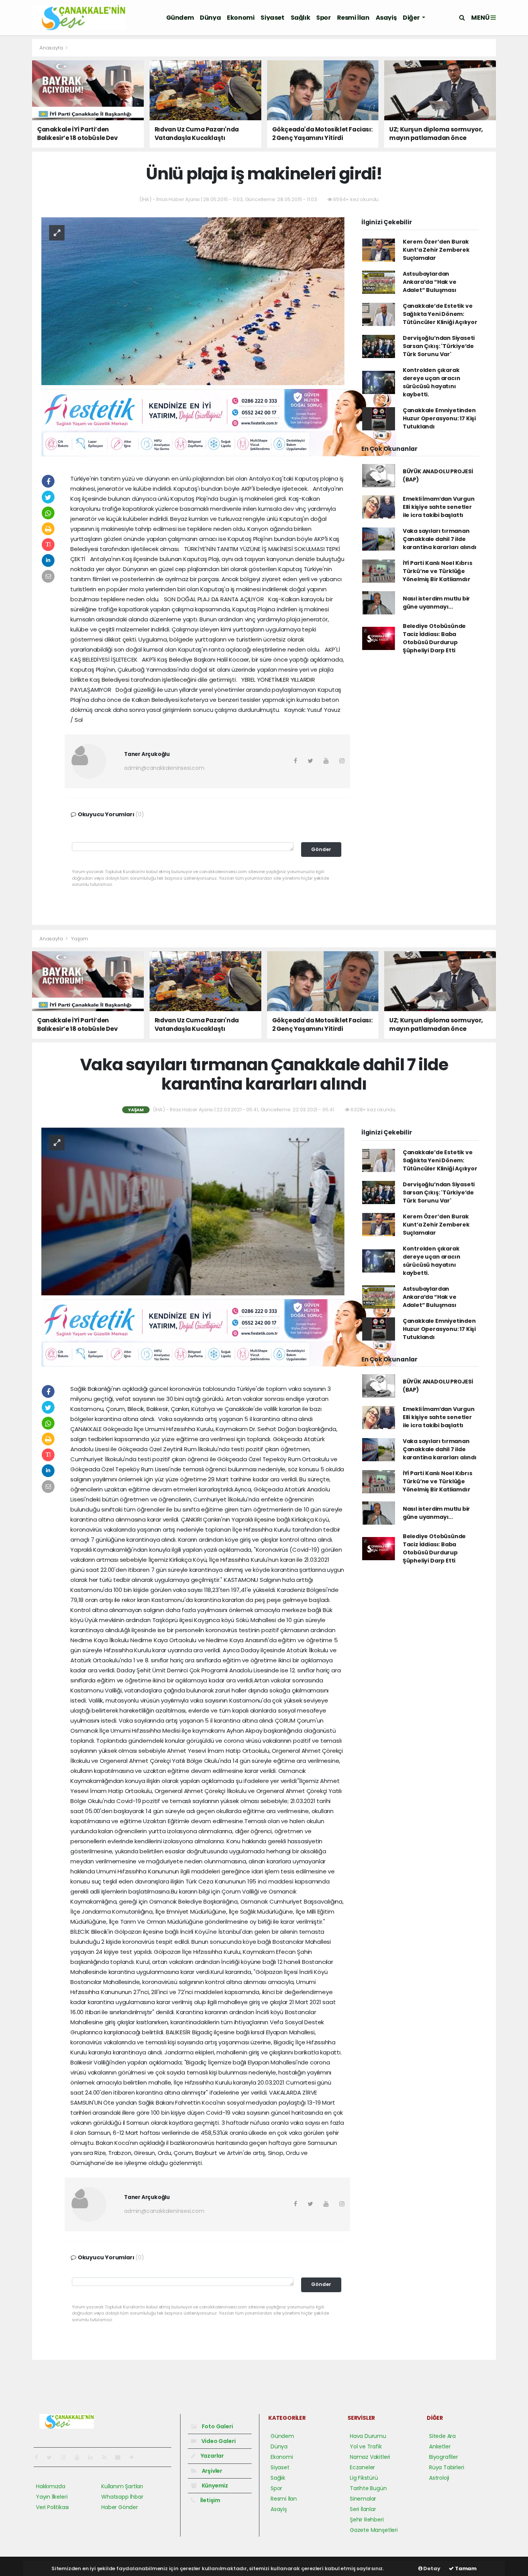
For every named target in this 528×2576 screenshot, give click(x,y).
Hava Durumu (368, 2436)
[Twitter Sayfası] (52, 2457)
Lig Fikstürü (364, 2478)
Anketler (440, 2446)
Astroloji (439, 2478)
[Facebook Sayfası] (39, 2457)
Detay (431, 2568)
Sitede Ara (442, 2436)
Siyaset (272, 18)
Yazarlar (212, 2456)
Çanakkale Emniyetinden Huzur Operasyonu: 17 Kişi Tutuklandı (439, 418)
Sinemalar (363, 2499)
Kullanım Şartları (122, 2486)
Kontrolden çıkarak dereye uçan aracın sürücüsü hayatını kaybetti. (432, 382)
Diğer (412, 18)
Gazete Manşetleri (374, 2530)
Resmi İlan (353, 18)
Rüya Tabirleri (446, 2467)
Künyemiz (214, 2486)
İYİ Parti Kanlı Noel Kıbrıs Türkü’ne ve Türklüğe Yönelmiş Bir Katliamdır (438, 571)
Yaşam (80, 939)
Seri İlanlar (363, 2509)
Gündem (180, 18)
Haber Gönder (120, 2507)
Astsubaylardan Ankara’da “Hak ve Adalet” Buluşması (430, 282)
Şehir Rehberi (367, 2520)
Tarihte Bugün (368, 2488)
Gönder (321, 849)
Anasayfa (52, 48)
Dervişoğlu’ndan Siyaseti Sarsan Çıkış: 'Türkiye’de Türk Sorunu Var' (439, 346)
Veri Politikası (52, 2507)
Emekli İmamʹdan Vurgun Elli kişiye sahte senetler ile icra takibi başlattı (439, 507)
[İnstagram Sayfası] (66, 2457)
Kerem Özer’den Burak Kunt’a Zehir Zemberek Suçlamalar (436, 250)
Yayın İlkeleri (52, 2497)
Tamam (465, 2568)
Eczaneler (362, 2467)
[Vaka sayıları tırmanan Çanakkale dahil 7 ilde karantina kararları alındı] (193, 1211)
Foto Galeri (217, 2426)
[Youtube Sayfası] (80, 2457)
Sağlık (301, 18)
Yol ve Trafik (366, 2446)
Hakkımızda (51, 2486)
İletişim (210, 2500)
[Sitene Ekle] (135, 2457)
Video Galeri (218, 2441)
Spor (323, 18)
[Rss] (107, 2457)
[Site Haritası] (121, 2457)
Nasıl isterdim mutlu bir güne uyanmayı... (436, 603)
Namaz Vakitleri (370, 2457)
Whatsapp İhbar (122, 2497)
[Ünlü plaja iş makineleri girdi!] (193, 300)
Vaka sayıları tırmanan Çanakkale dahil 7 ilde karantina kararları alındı (440, 539)
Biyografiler (444, 2457)
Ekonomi (241, 18)
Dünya (210, 18)
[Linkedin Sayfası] (94, 2457)
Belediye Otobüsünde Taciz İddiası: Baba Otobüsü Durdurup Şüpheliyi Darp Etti (434, 638)
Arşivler (211, 2471)
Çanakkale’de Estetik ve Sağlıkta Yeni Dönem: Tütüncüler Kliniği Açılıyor (440, 314)
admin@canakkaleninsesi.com (164, 768)
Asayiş (386, 18)
